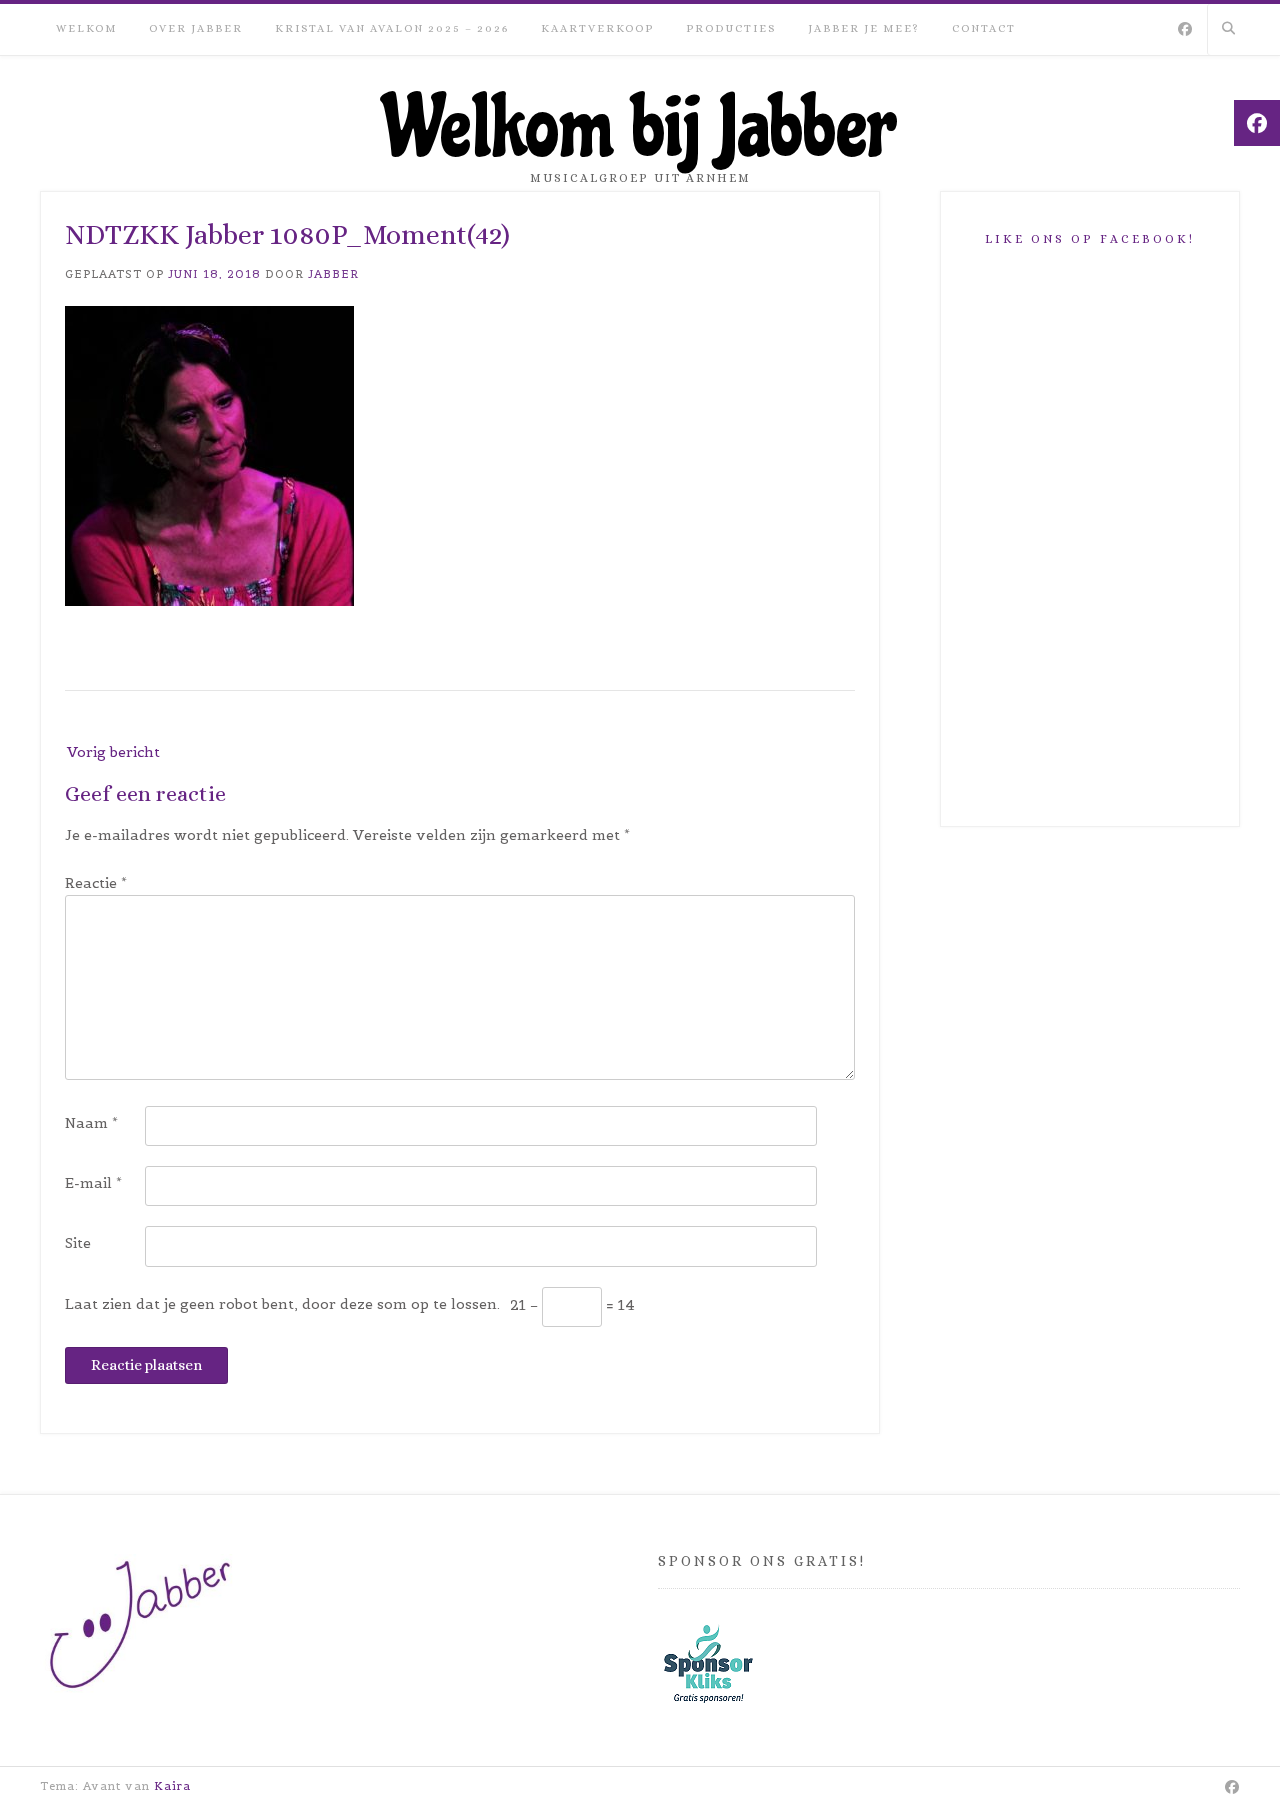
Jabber (333, 274)
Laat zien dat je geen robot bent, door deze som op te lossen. (282, 1304)
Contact (984, 28)
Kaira (172, 1786)
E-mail (93, 1183)
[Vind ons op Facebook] (1185, 30)
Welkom (86, 28)
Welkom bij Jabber (640, 128)
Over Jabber (196, 28)
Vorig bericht (113, 752)
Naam (91, 1123)
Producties (731, 28)
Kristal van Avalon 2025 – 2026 (392, 28)
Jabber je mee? (864, 28)
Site (78, 1243)
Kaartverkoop (597, 28)
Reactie (96, 883)
